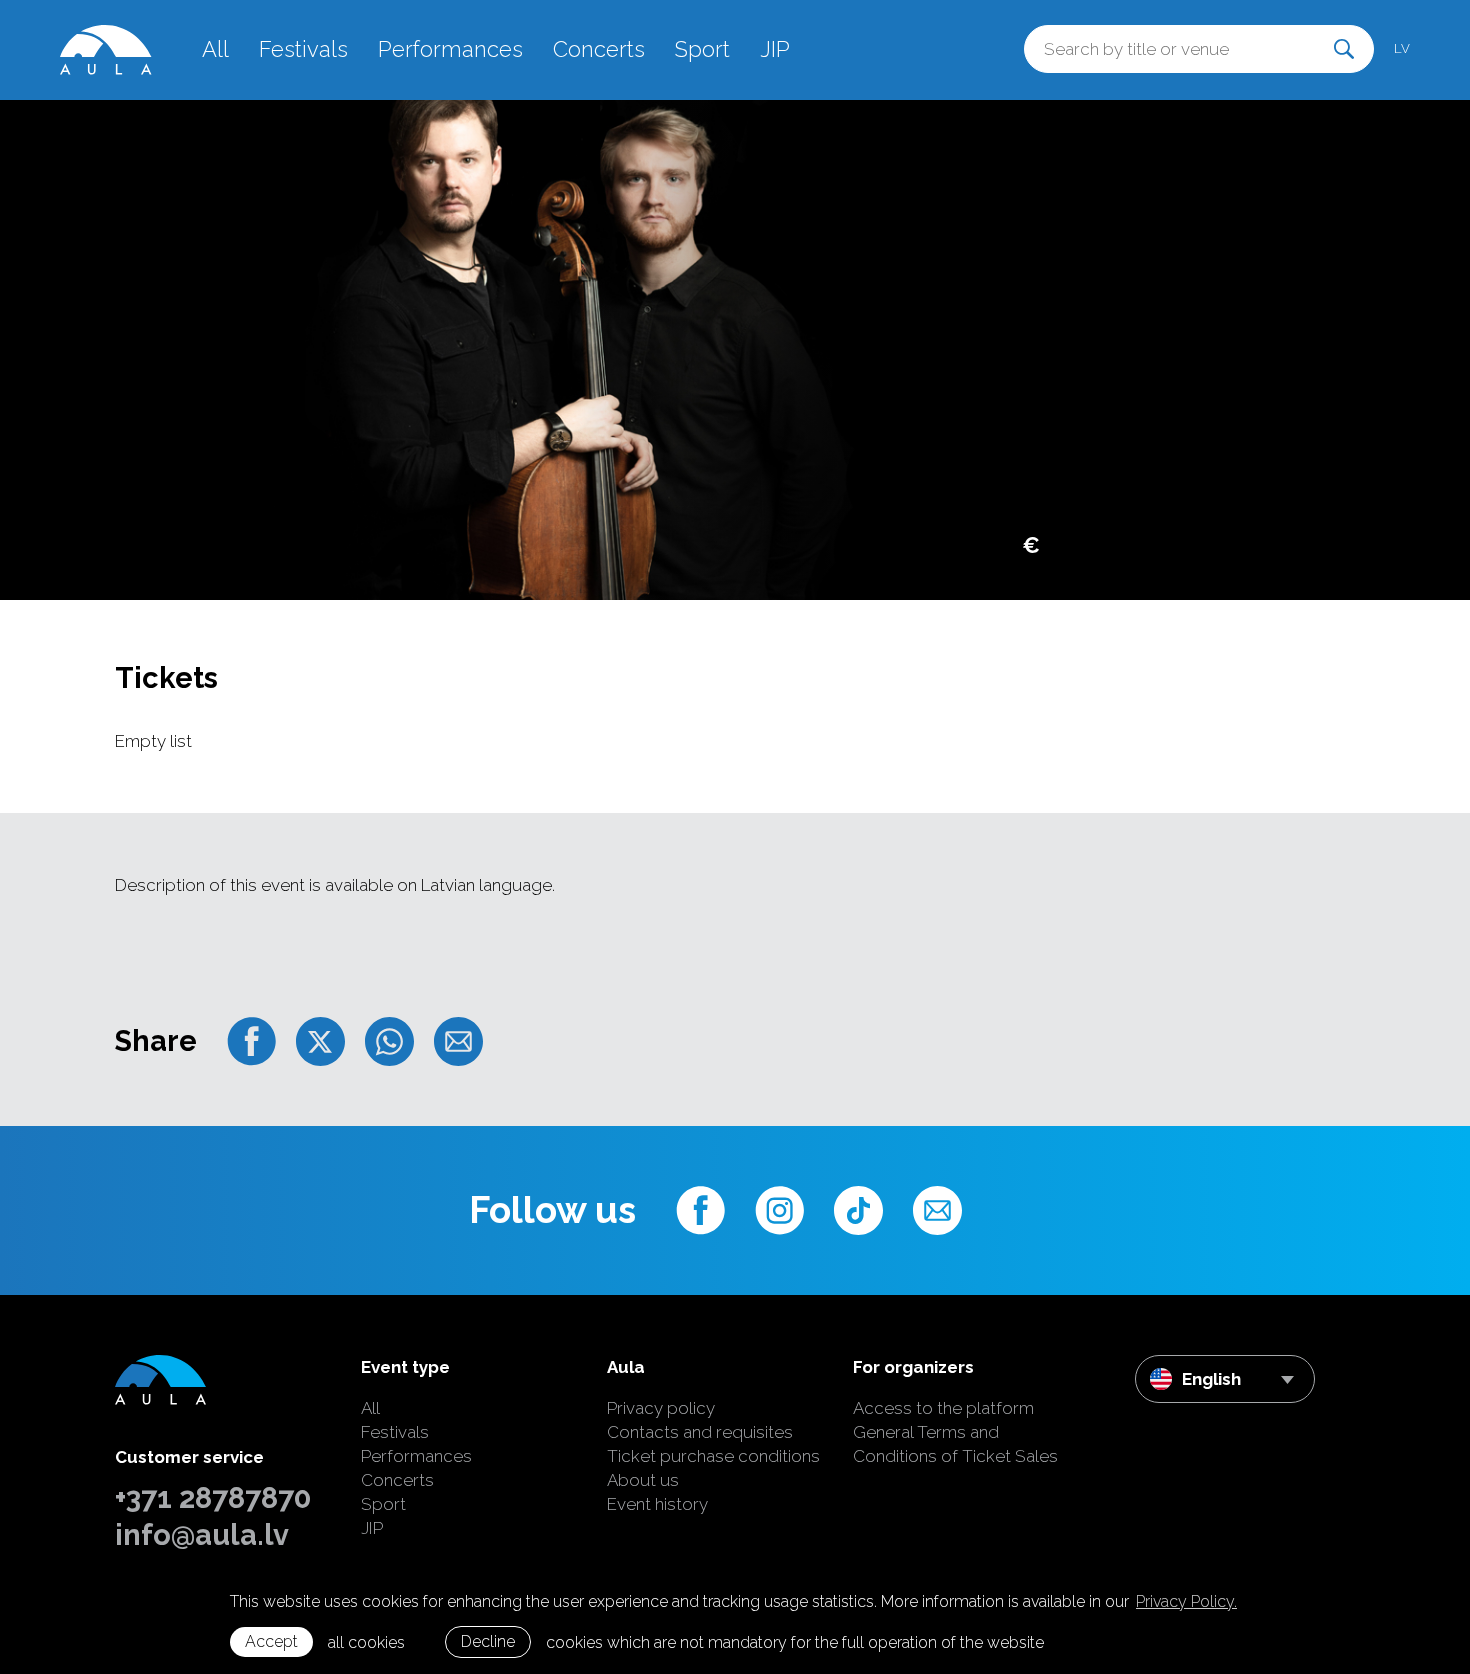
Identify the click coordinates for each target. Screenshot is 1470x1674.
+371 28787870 (213, 1498)
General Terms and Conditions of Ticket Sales (955, 1444)
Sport (702, 49)
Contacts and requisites (700, 1432)
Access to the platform (943, 1408)
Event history (657, 1504)
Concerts (599, 49)
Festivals (303, 49)
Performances (450, 49)
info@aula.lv (202, 1535)
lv (1402, 48)
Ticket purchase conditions (713, 1456)
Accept (271, 1641)
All (215, 49)
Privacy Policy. (1186, 1601)
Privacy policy (661, 1408)
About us (643, 1480)
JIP (775, 49)
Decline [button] (488, 1641)
